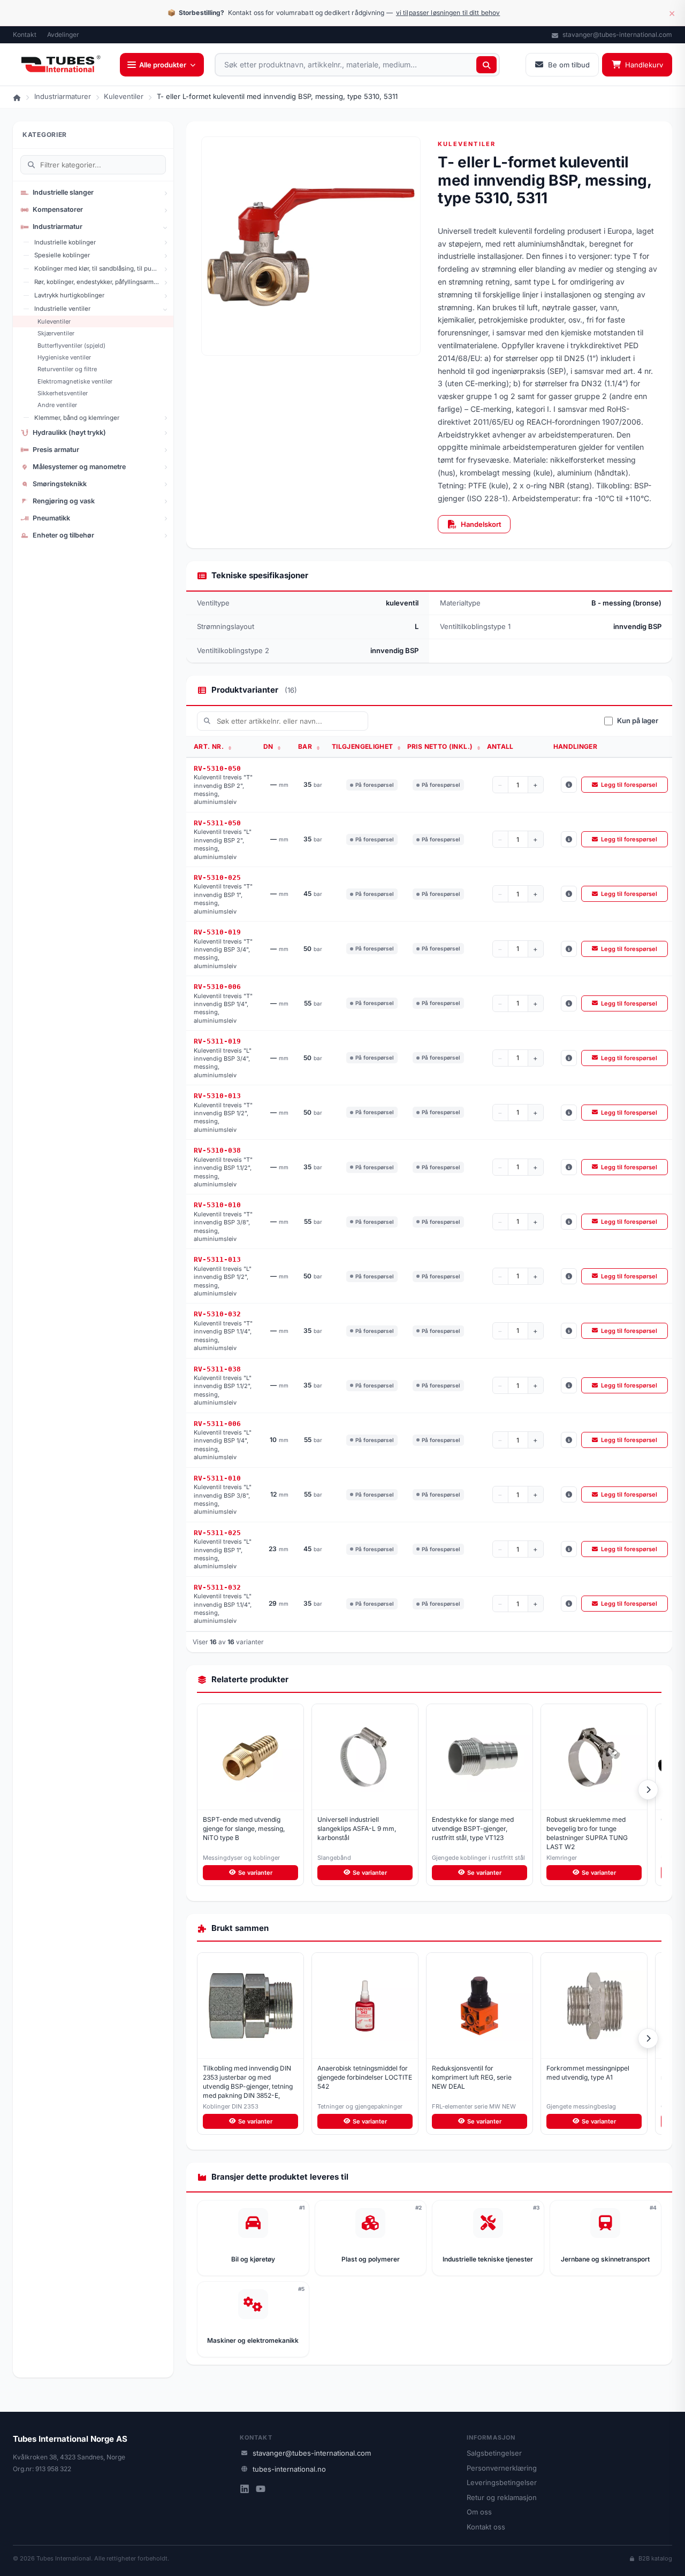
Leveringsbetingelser (502, 2482)
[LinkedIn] (245, 2490)
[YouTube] (261, 2490)
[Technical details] (569, 785)
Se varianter (255, 1873)
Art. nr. (210, 746)
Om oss (479, 2512)
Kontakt (25, 34)
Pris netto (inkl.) (441, 746)
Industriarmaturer (63, 96)
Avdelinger (63, 34)
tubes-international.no (289, 2469)
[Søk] (486, 65)
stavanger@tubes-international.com (616, 34)
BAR (306, 746)
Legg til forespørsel (629, 785)
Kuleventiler (124, 96)
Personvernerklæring (502, 2468)
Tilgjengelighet (363, 746)
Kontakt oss (486, 2527)
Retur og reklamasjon (502, 2497)
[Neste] (648, 1790)
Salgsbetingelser (494, 2453)
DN (269, 746)
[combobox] (357, 65)
